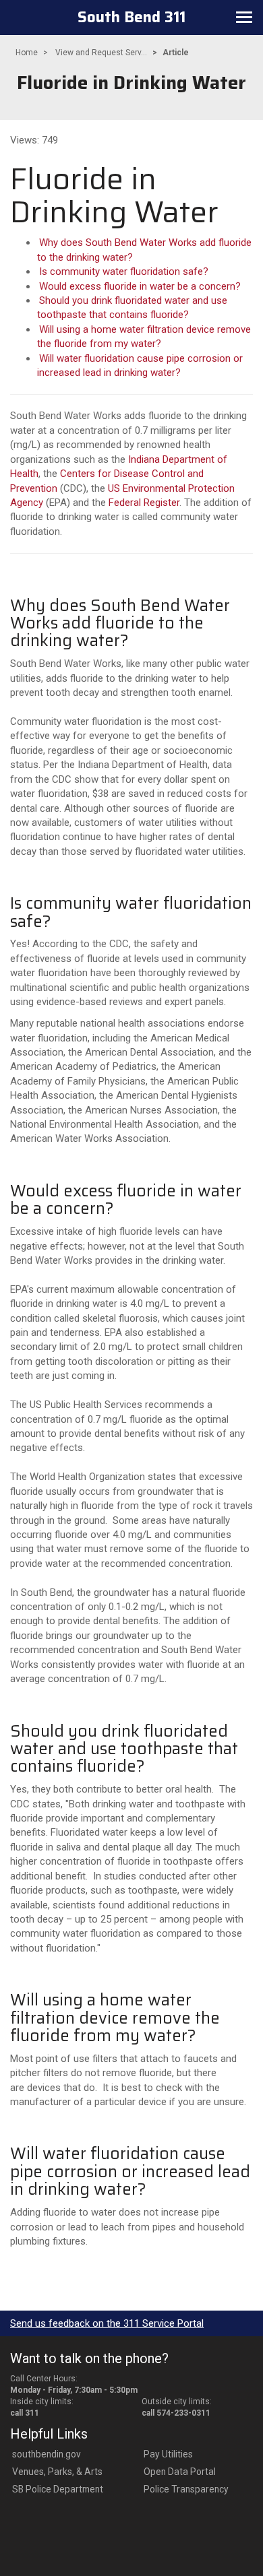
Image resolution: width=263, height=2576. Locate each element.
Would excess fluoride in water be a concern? (140, 286)
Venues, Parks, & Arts (57, 2472)
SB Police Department (58, 2489)
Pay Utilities (168, 2454)
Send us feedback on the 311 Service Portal (107, 2323)
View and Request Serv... (101, 53)
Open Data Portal (180, 2472)
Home (27, 53)
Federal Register (144, 503)
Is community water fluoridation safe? (124, 271)
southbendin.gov (47, 2454)
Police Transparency (186, 2489)
